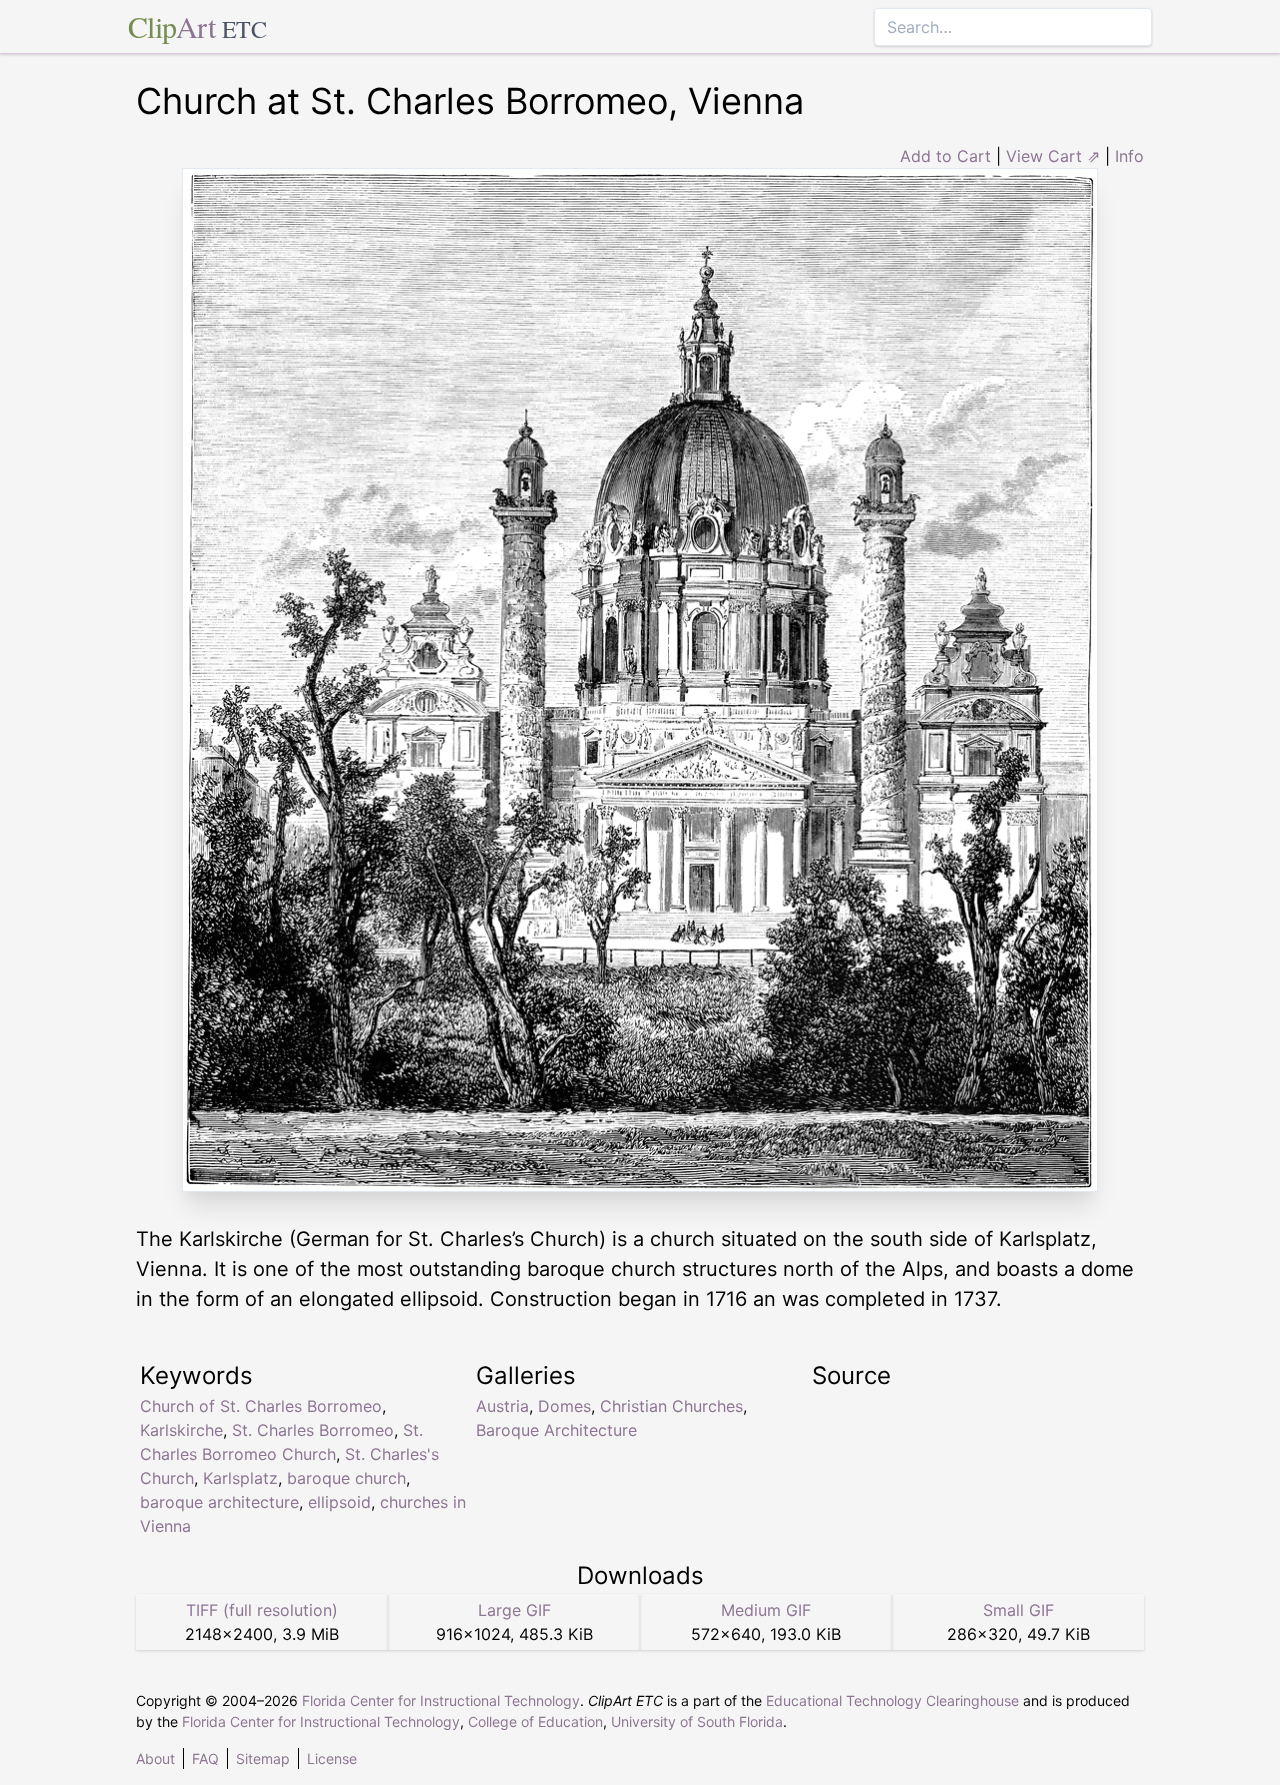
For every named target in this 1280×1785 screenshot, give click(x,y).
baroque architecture (219, 1502)
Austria (502, 1406)
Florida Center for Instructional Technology (441, 1700)
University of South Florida (697, 1721)
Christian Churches (671, 1406)
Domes (564, 1406)
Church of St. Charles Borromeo (261, 1406)
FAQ (205, 1758)
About (155, 1758)
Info (1129, 156)
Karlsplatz (240, 1478)
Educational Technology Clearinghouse (892, 1700)
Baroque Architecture (556, 1430)
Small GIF (1018, 1610)
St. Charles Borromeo (313, 1430)
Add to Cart (945, 156)
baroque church (346, 1478)
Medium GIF (766, 1610)
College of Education (535, 1721)
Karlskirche (181, 1430)
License (332, 1758)
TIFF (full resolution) (262, 1610)
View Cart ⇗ (1053, 156)
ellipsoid (339, 1502)
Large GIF (514, 1610)
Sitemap (263, 1758)
